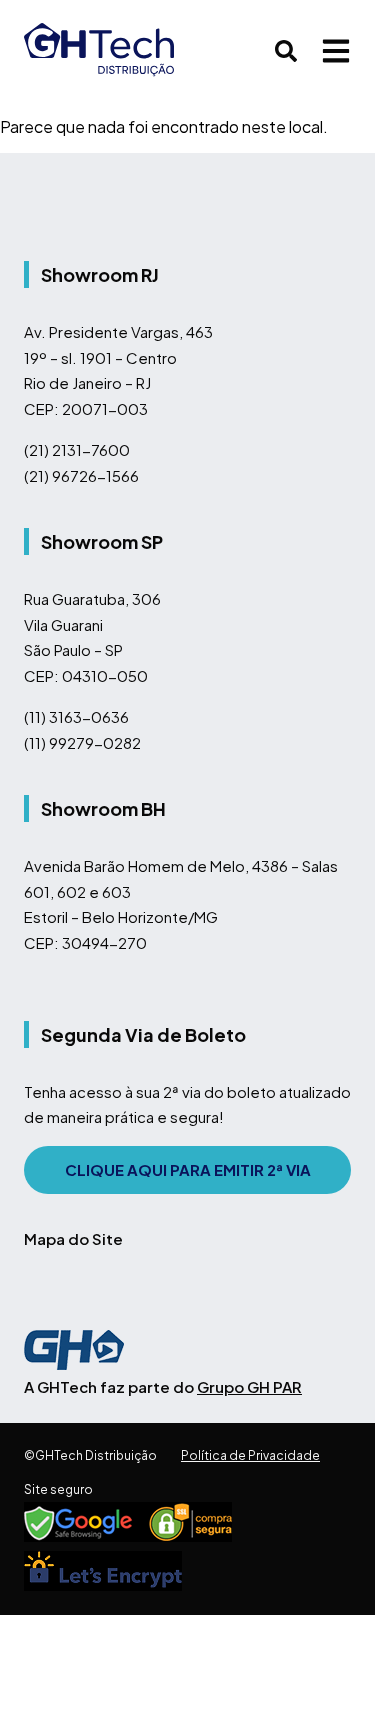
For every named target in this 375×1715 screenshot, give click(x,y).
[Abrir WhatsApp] (325, 1664)
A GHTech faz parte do (163, 1386)
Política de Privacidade (250, 1455)
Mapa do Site (73, 1238)
